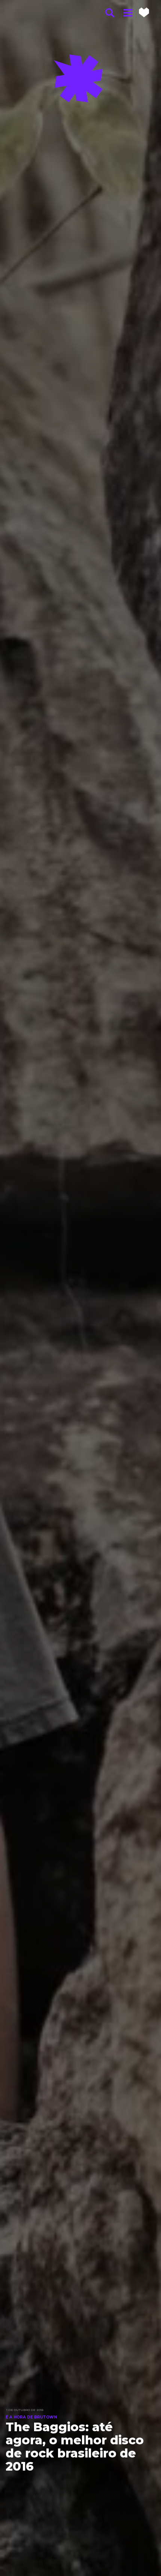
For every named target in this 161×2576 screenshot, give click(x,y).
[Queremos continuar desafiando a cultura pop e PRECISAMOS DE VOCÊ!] (144, 12)
